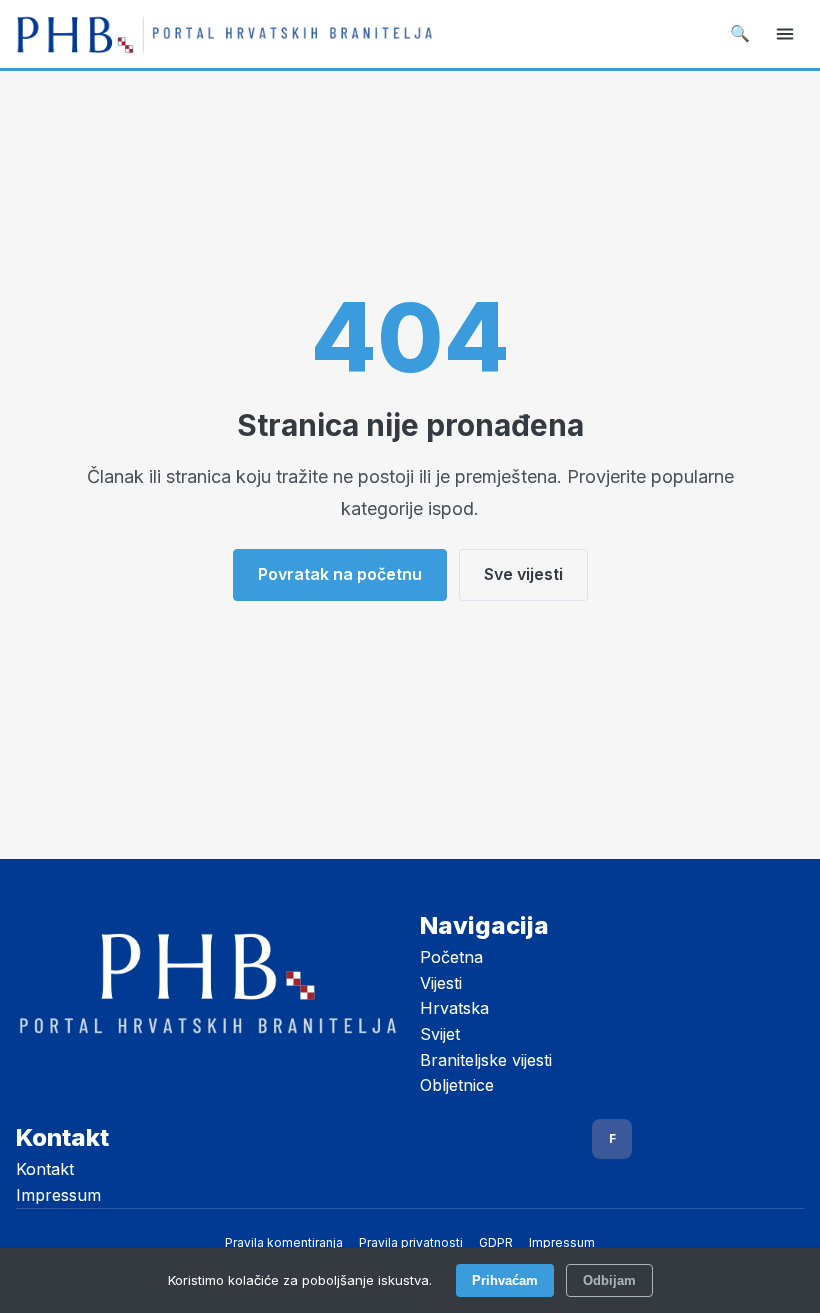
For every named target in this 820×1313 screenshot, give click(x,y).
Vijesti (441, 983)
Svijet (440, 1034)
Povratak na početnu (340, 574)
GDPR (496, 1242)
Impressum (58, 1195)
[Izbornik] (785, 34)
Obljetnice (457, 1085)
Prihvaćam (505, 1280)
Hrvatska (454, 1008)
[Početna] (224, 34)
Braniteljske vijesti (486, 1060)
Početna (451, 957)
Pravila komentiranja (284, 1242)
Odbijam (609, 1280)
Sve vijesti (523, 574)
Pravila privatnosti (411, 1242)
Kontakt (45, 1169)
